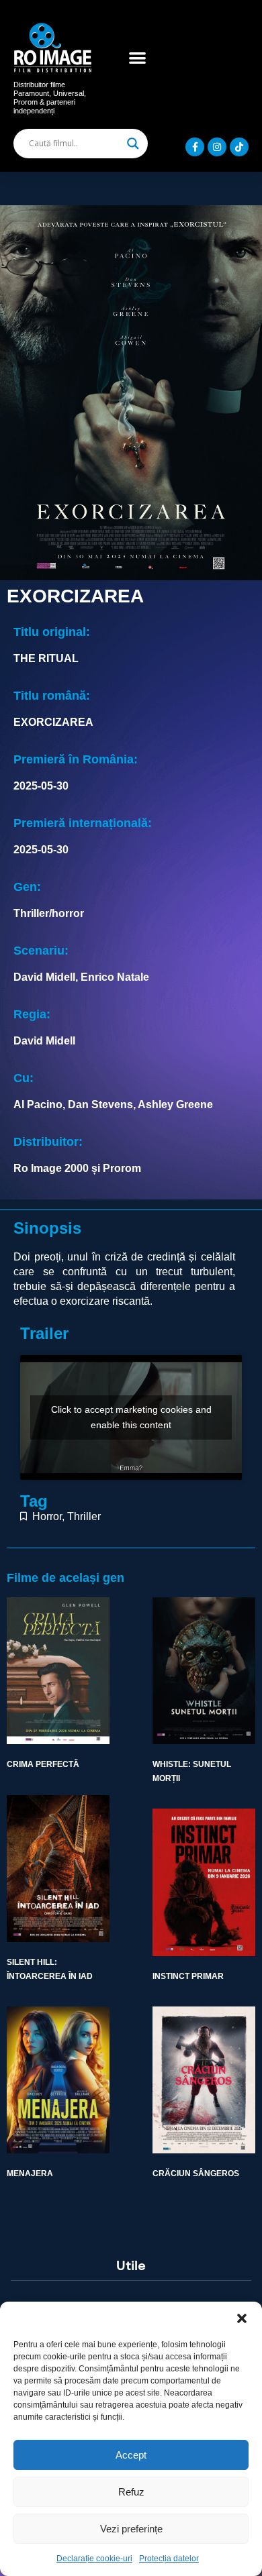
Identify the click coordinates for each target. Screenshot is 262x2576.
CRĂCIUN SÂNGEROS (196, 2173)
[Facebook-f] (195, 147)
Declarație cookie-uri (94, 2559)
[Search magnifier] (133, 144)
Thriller (84, 1516)
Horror (47, 1516)
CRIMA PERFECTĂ (43, 1764)
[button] (242, 2318)
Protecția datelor (169, 2559)
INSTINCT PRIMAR (188, 1976)
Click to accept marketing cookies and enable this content (131, 1417)
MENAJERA (30, 2173)
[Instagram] (217, 147)
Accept (131, 2455)
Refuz (131, 2492)
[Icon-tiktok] (239, 147)
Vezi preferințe (131, 2529)
